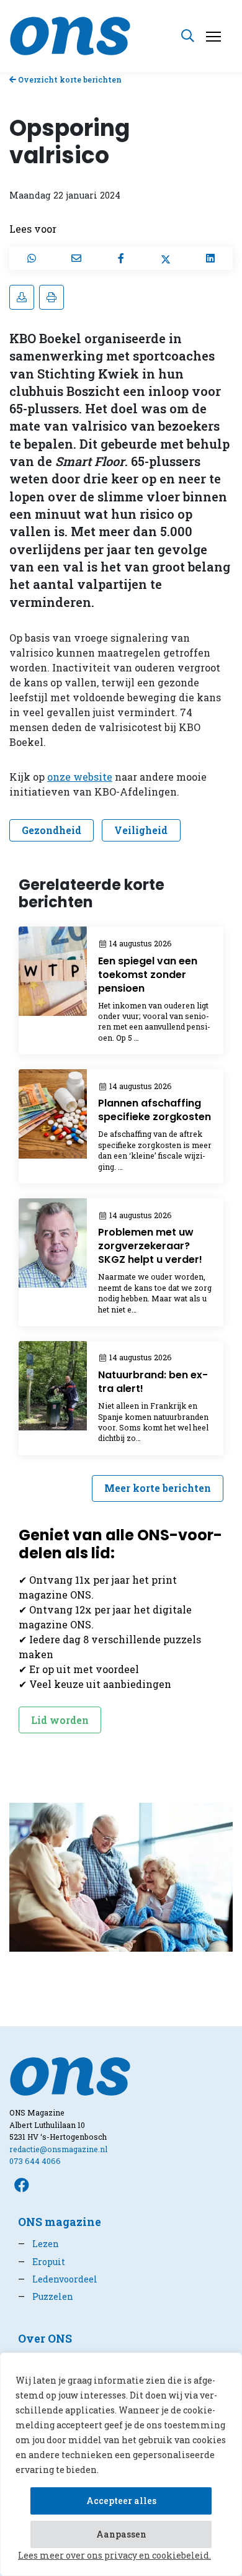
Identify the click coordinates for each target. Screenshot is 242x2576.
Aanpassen (121, 2534)
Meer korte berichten (158, 1488)
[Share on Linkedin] (210, 258)
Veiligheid (141, 830)
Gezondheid (52, 830)
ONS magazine (60, 2222)
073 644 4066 (35, 2161)
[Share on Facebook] (121, 258)
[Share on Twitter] (166, 258)
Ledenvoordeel (58, 2279)
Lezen (38, 2244)
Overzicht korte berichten (69, 79)
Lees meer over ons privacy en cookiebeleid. (114, 2555)
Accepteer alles (121, 2501)
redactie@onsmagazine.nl (58, 2149)
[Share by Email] (76, 258)
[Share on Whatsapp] (32, 258)
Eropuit (42, 2262)
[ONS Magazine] (70, 34)
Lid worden (60, 1720)
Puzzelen (46, 2296)
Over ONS (45, 2339)
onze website (80, 777)
